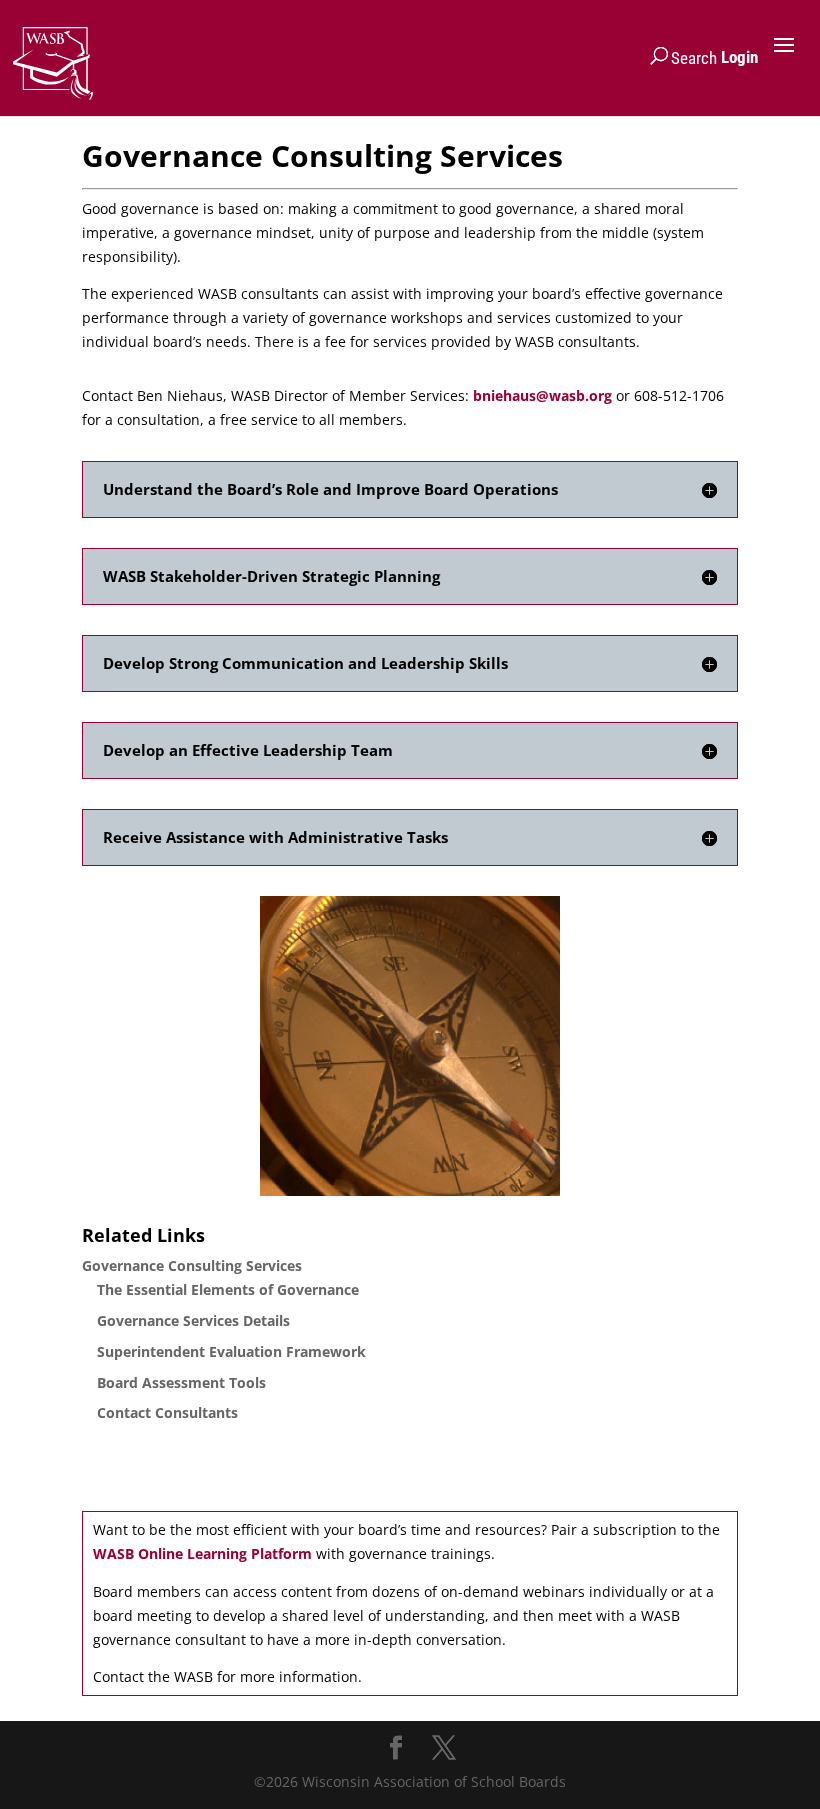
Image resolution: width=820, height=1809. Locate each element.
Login (739, 57)
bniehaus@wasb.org (542, 395)
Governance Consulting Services (192, 1265)
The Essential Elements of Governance (228, 1289)
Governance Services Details (193, 1320)
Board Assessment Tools (181, 1382)
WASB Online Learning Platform (202, 1553)
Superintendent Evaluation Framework (231, 1351)
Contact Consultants (167, 1412)
